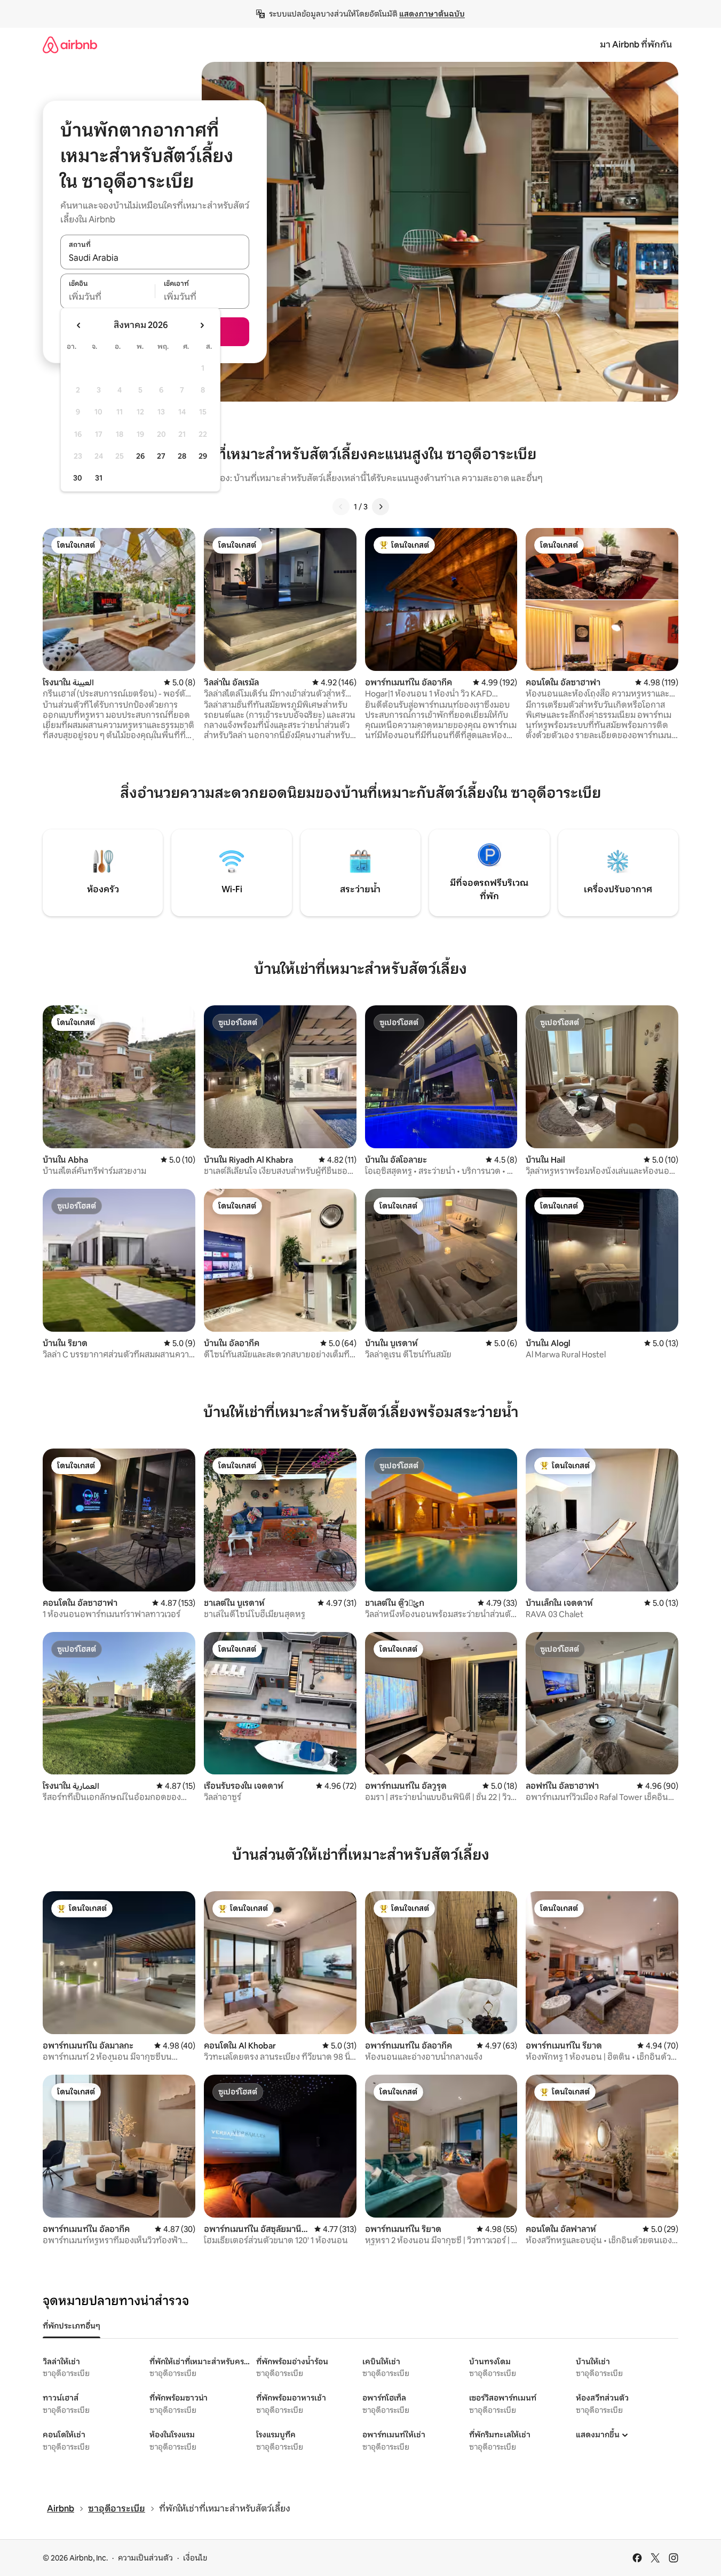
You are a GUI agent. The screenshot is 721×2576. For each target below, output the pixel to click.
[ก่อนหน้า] (341, 507)
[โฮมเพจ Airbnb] (70, 45)
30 (78, 478)
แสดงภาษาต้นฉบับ (432, 14)
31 (99, 478)
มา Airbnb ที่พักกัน (636, 45)
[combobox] (155, 258)
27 (161, 456)
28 (182, 456)
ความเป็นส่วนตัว (145, 2558)
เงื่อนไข (195, 2558)
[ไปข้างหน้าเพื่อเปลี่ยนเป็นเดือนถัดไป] (202, 325)
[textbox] (108, 297)
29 (203, 456)
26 (140, 456)
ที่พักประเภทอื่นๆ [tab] (72, 2326)
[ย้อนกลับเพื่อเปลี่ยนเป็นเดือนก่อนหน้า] (79, 325)
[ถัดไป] (381, 507)
